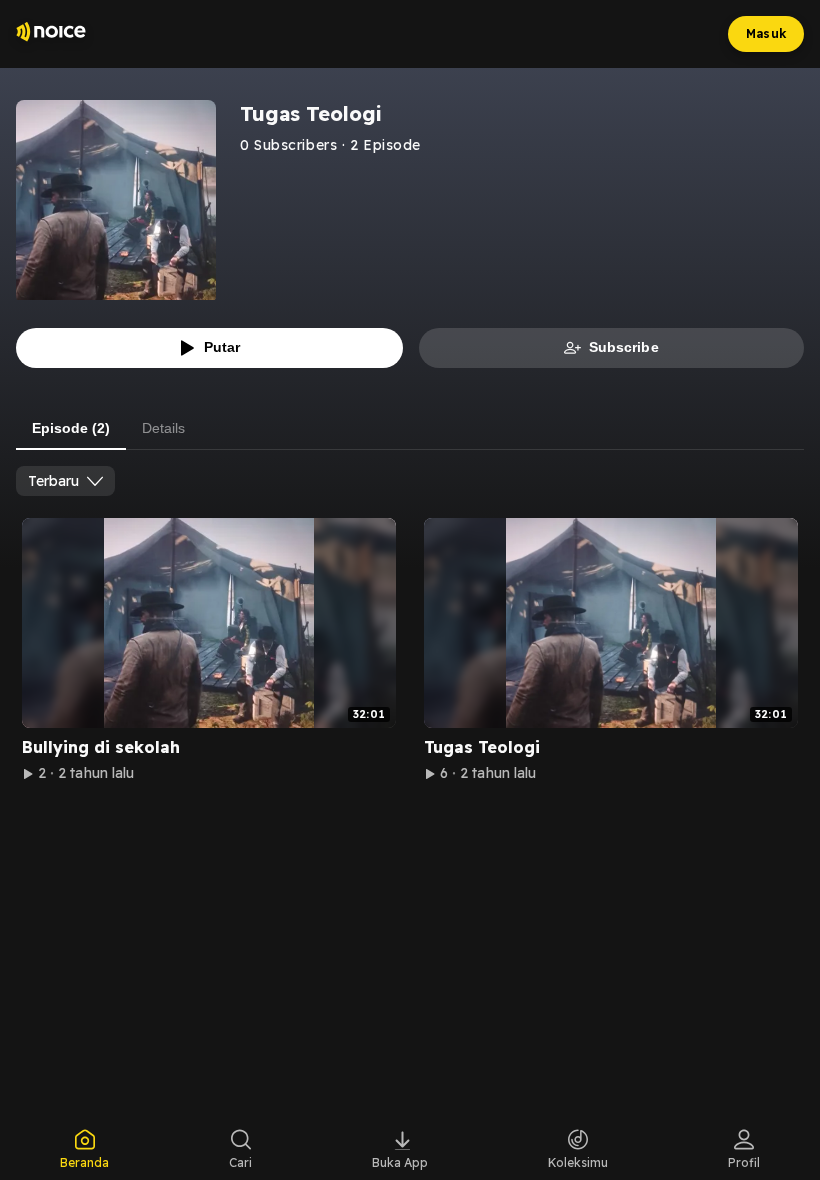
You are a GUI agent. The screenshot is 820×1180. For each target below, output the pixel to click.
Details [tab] (163, 428)
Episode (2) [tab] (71, 428)
